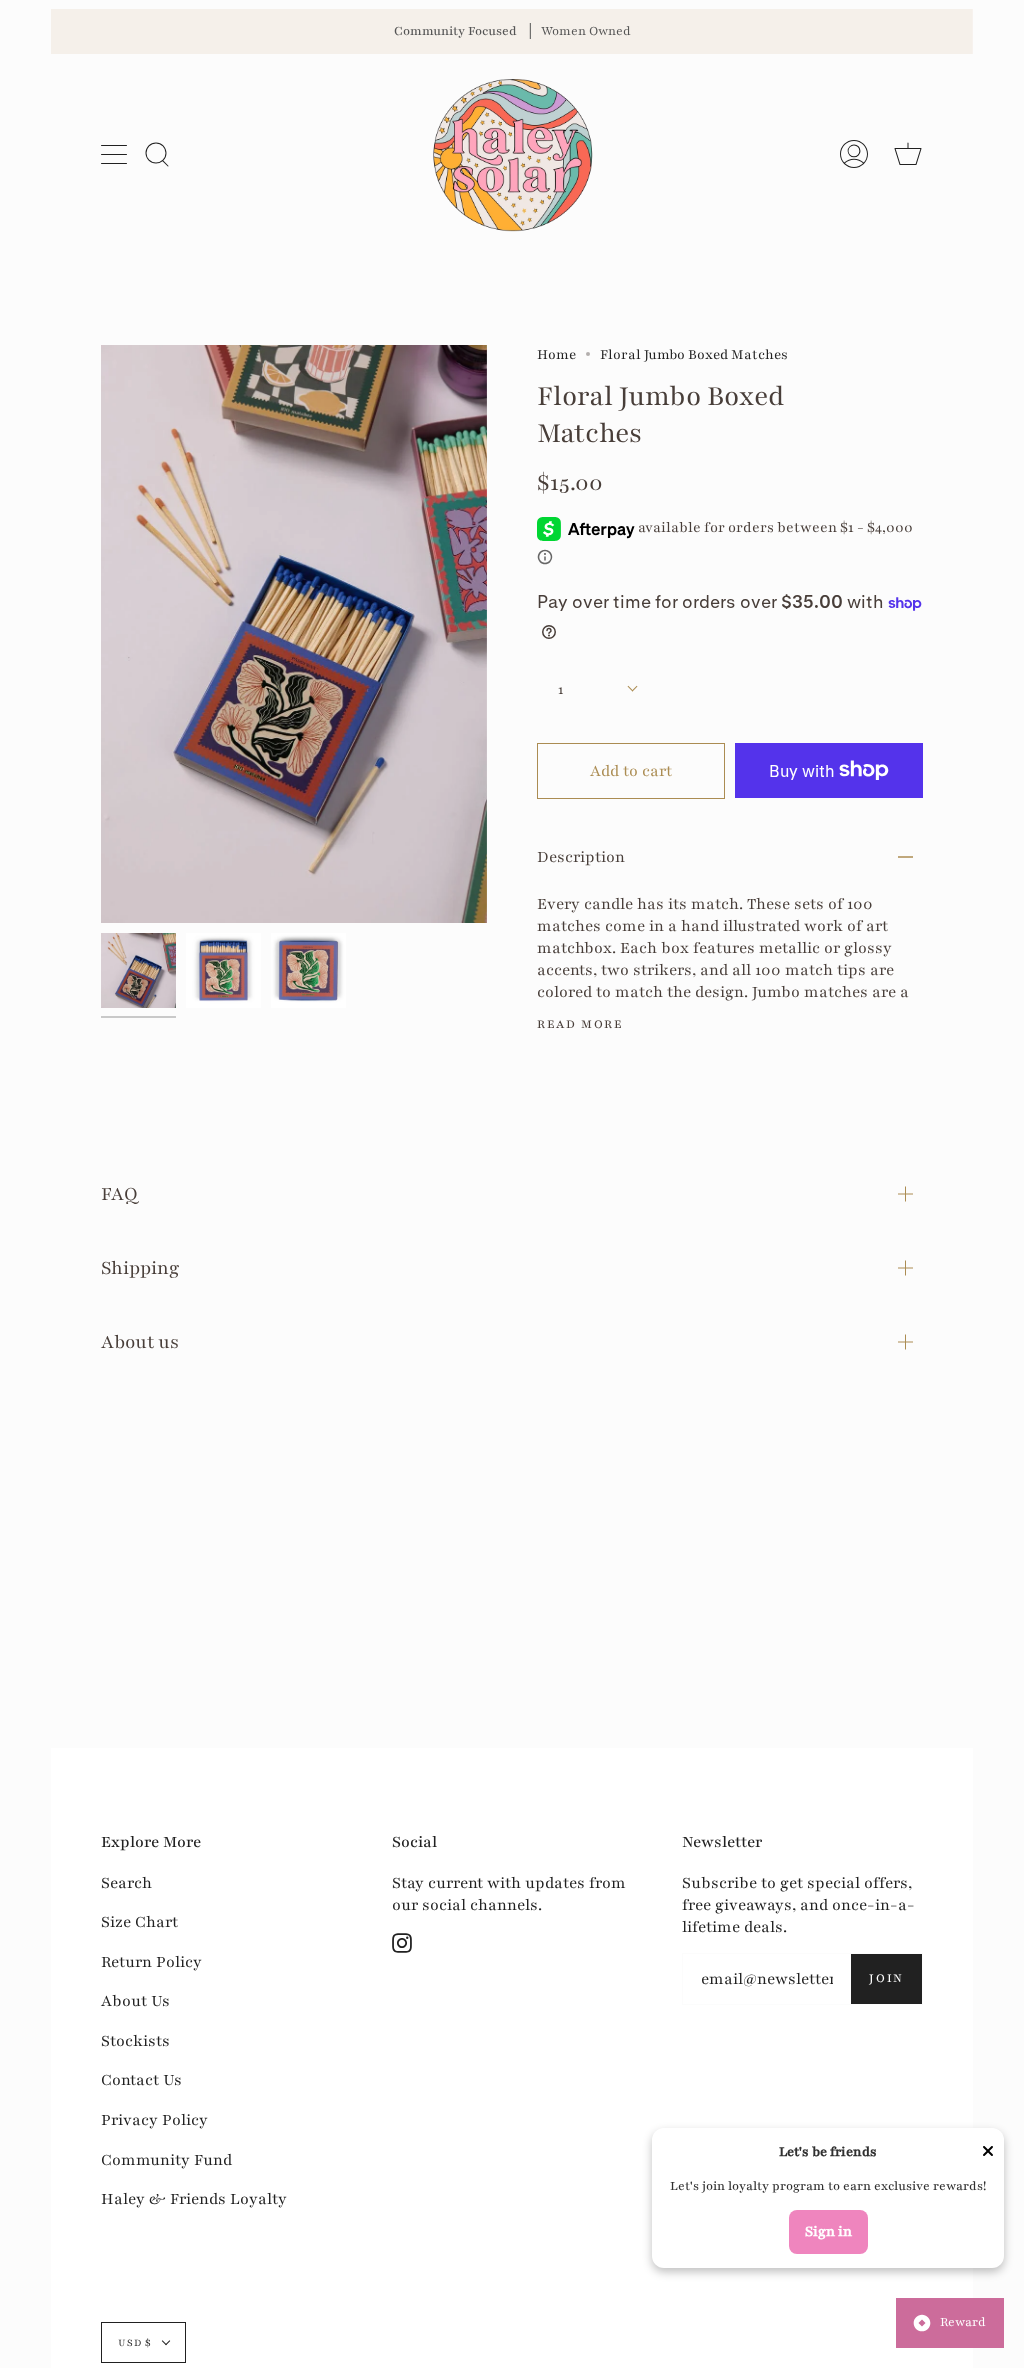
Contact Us (141, 2080)
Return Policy (151, 1962)
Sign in (828, 2231)
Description (581, 857)
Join (886, 1978)
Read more (580, 1024)
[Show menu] (116, 154)
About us (140, 1342)
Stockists (135, 2041)
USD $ (135, 2342)
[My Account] (854, 154)
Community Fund (166, 2160)
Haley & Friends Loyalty (194, 2199)
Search (126, 1883)
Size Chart (139, 1922)
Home (556, 354)
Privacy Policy (154, 2120)
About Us (135, 2001)
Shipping (140, 1268)
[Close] (988, 2153)
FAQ (119, 1194)
